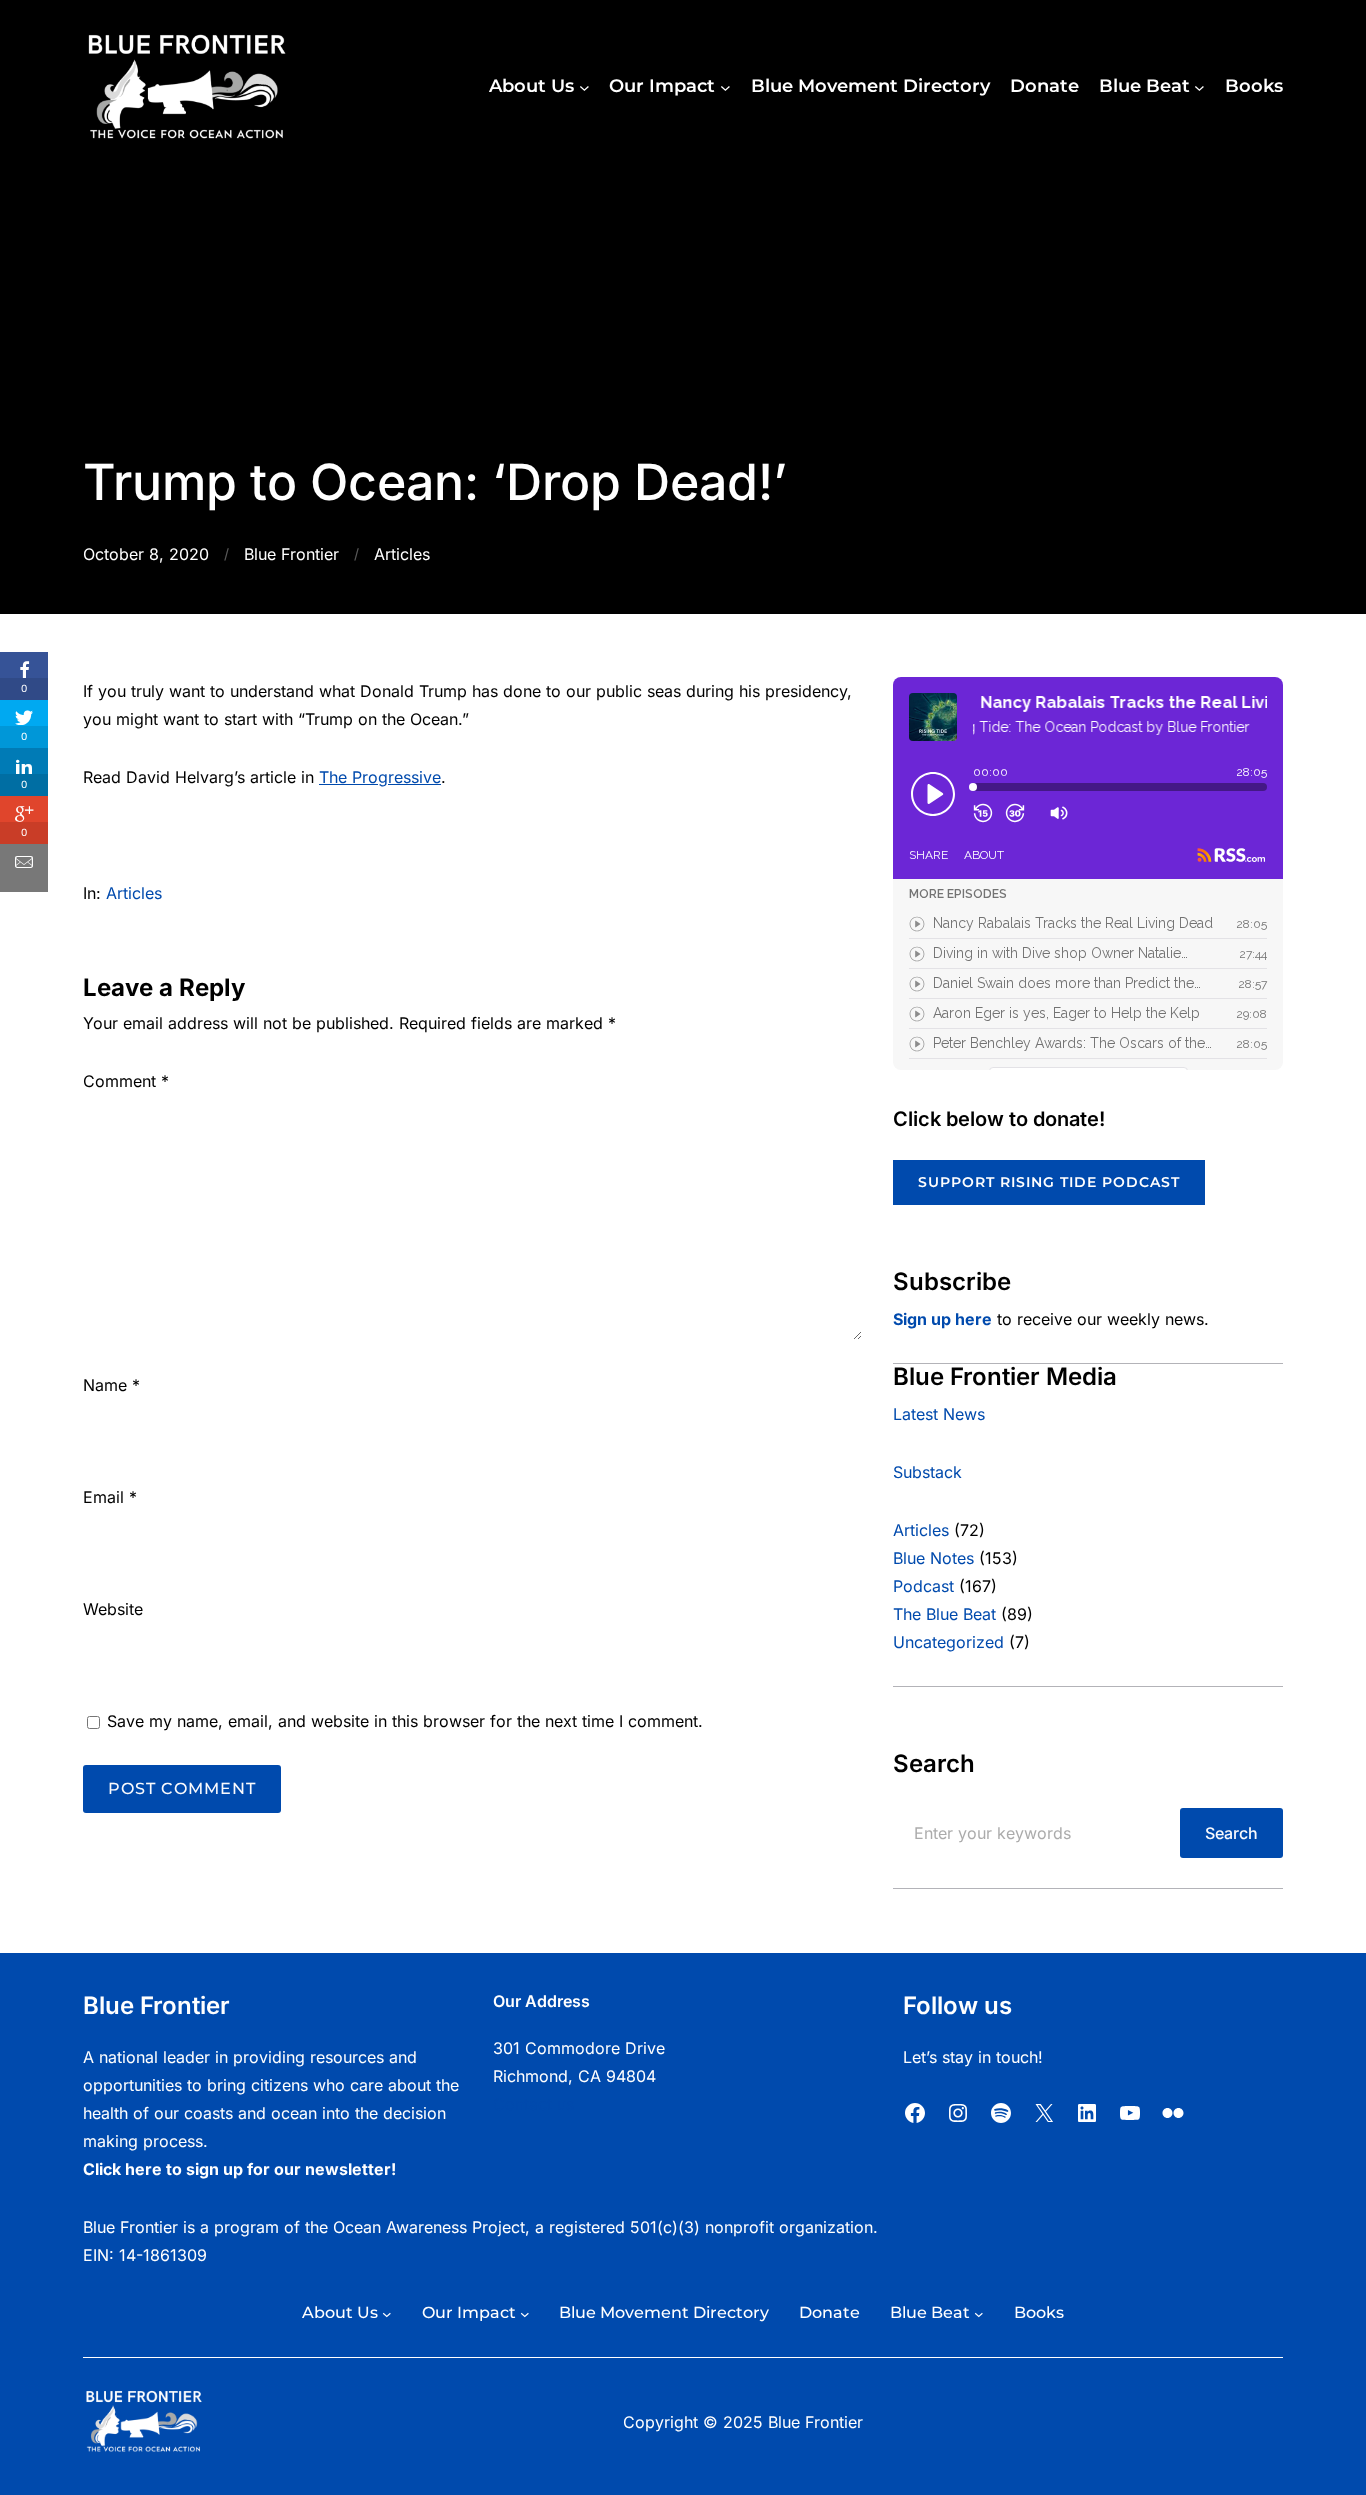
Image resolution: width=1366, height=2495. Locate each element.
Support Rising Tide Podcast (1049, 1182)
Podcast (923, 1586)
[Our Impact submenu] (725, 87)
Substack (927, 1472)
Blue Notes (933, 1558)
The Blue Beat (944, 1614)
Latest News (939, 1414)
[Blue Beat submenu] (1199, 87)
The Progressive (380, 777)
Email (110, 1497)
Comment (126, 1081)
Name (111, 1385)
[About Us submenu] (584, 87)
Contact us (533, 2104)
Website (113, 1609)
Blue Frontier (291, 554)
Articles (402, 554)
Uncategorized (948, 1642)
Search (1231, 1833)
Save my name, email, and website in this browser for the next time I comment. (405, 1721)
